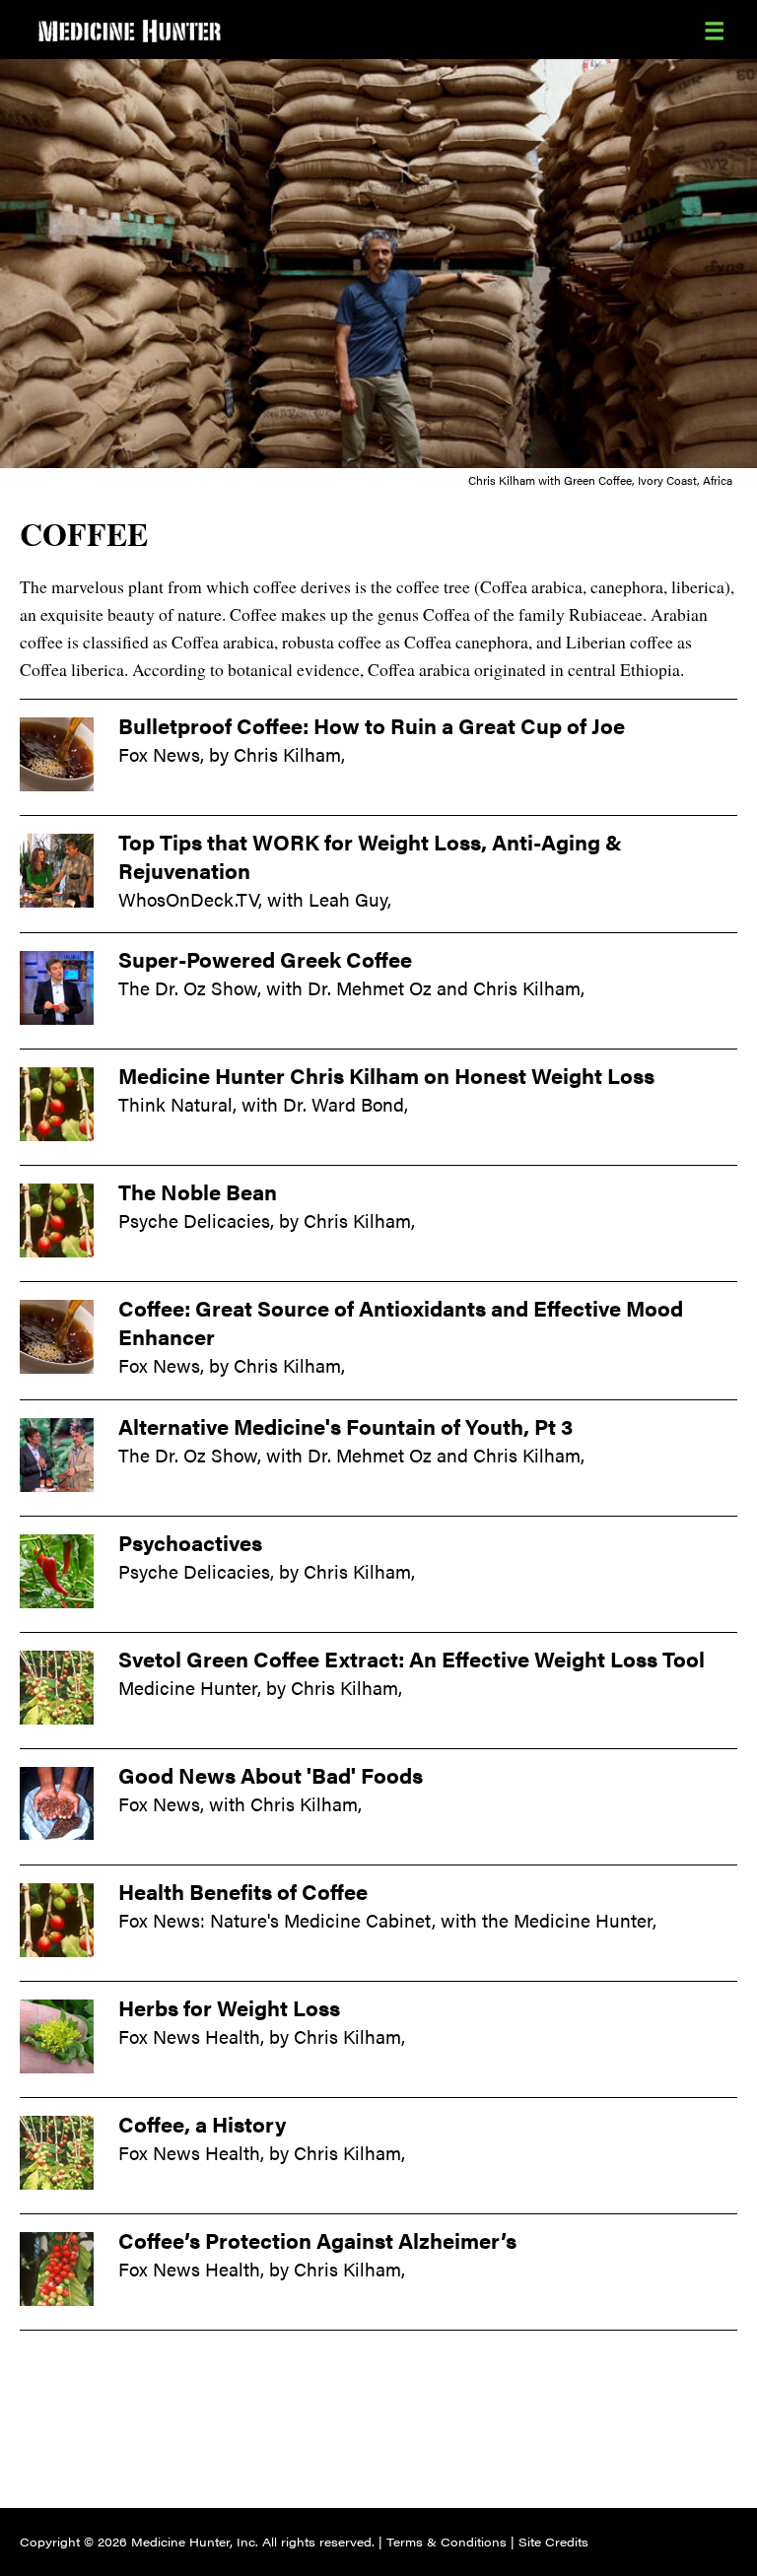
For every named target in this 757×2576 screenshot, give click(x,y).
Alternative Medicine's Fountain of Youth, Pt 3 (345, 1426)
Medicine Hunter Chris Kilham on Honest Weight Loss (386, 1075)
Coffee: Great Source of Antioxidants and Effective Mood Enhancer (401, 1322)
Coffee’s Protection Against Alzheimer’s (317, 2240)
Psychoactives (190, 1542)
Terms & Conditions (447, 2542)
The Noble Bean (198, 1191)
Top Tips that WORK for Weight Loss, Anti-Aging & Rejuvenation (370, 856)
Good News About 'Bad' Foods (271, 1775)
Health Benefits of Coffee (243, 1891)
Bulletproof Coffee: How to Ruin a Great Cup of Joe (372, 725)
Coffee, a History (202, 2124)
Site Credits (553, 2542)
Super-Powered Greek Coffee (265, 959)
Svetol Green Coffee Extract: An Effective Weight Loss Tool (412, 1659)
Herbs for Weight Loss (229, 2007)
